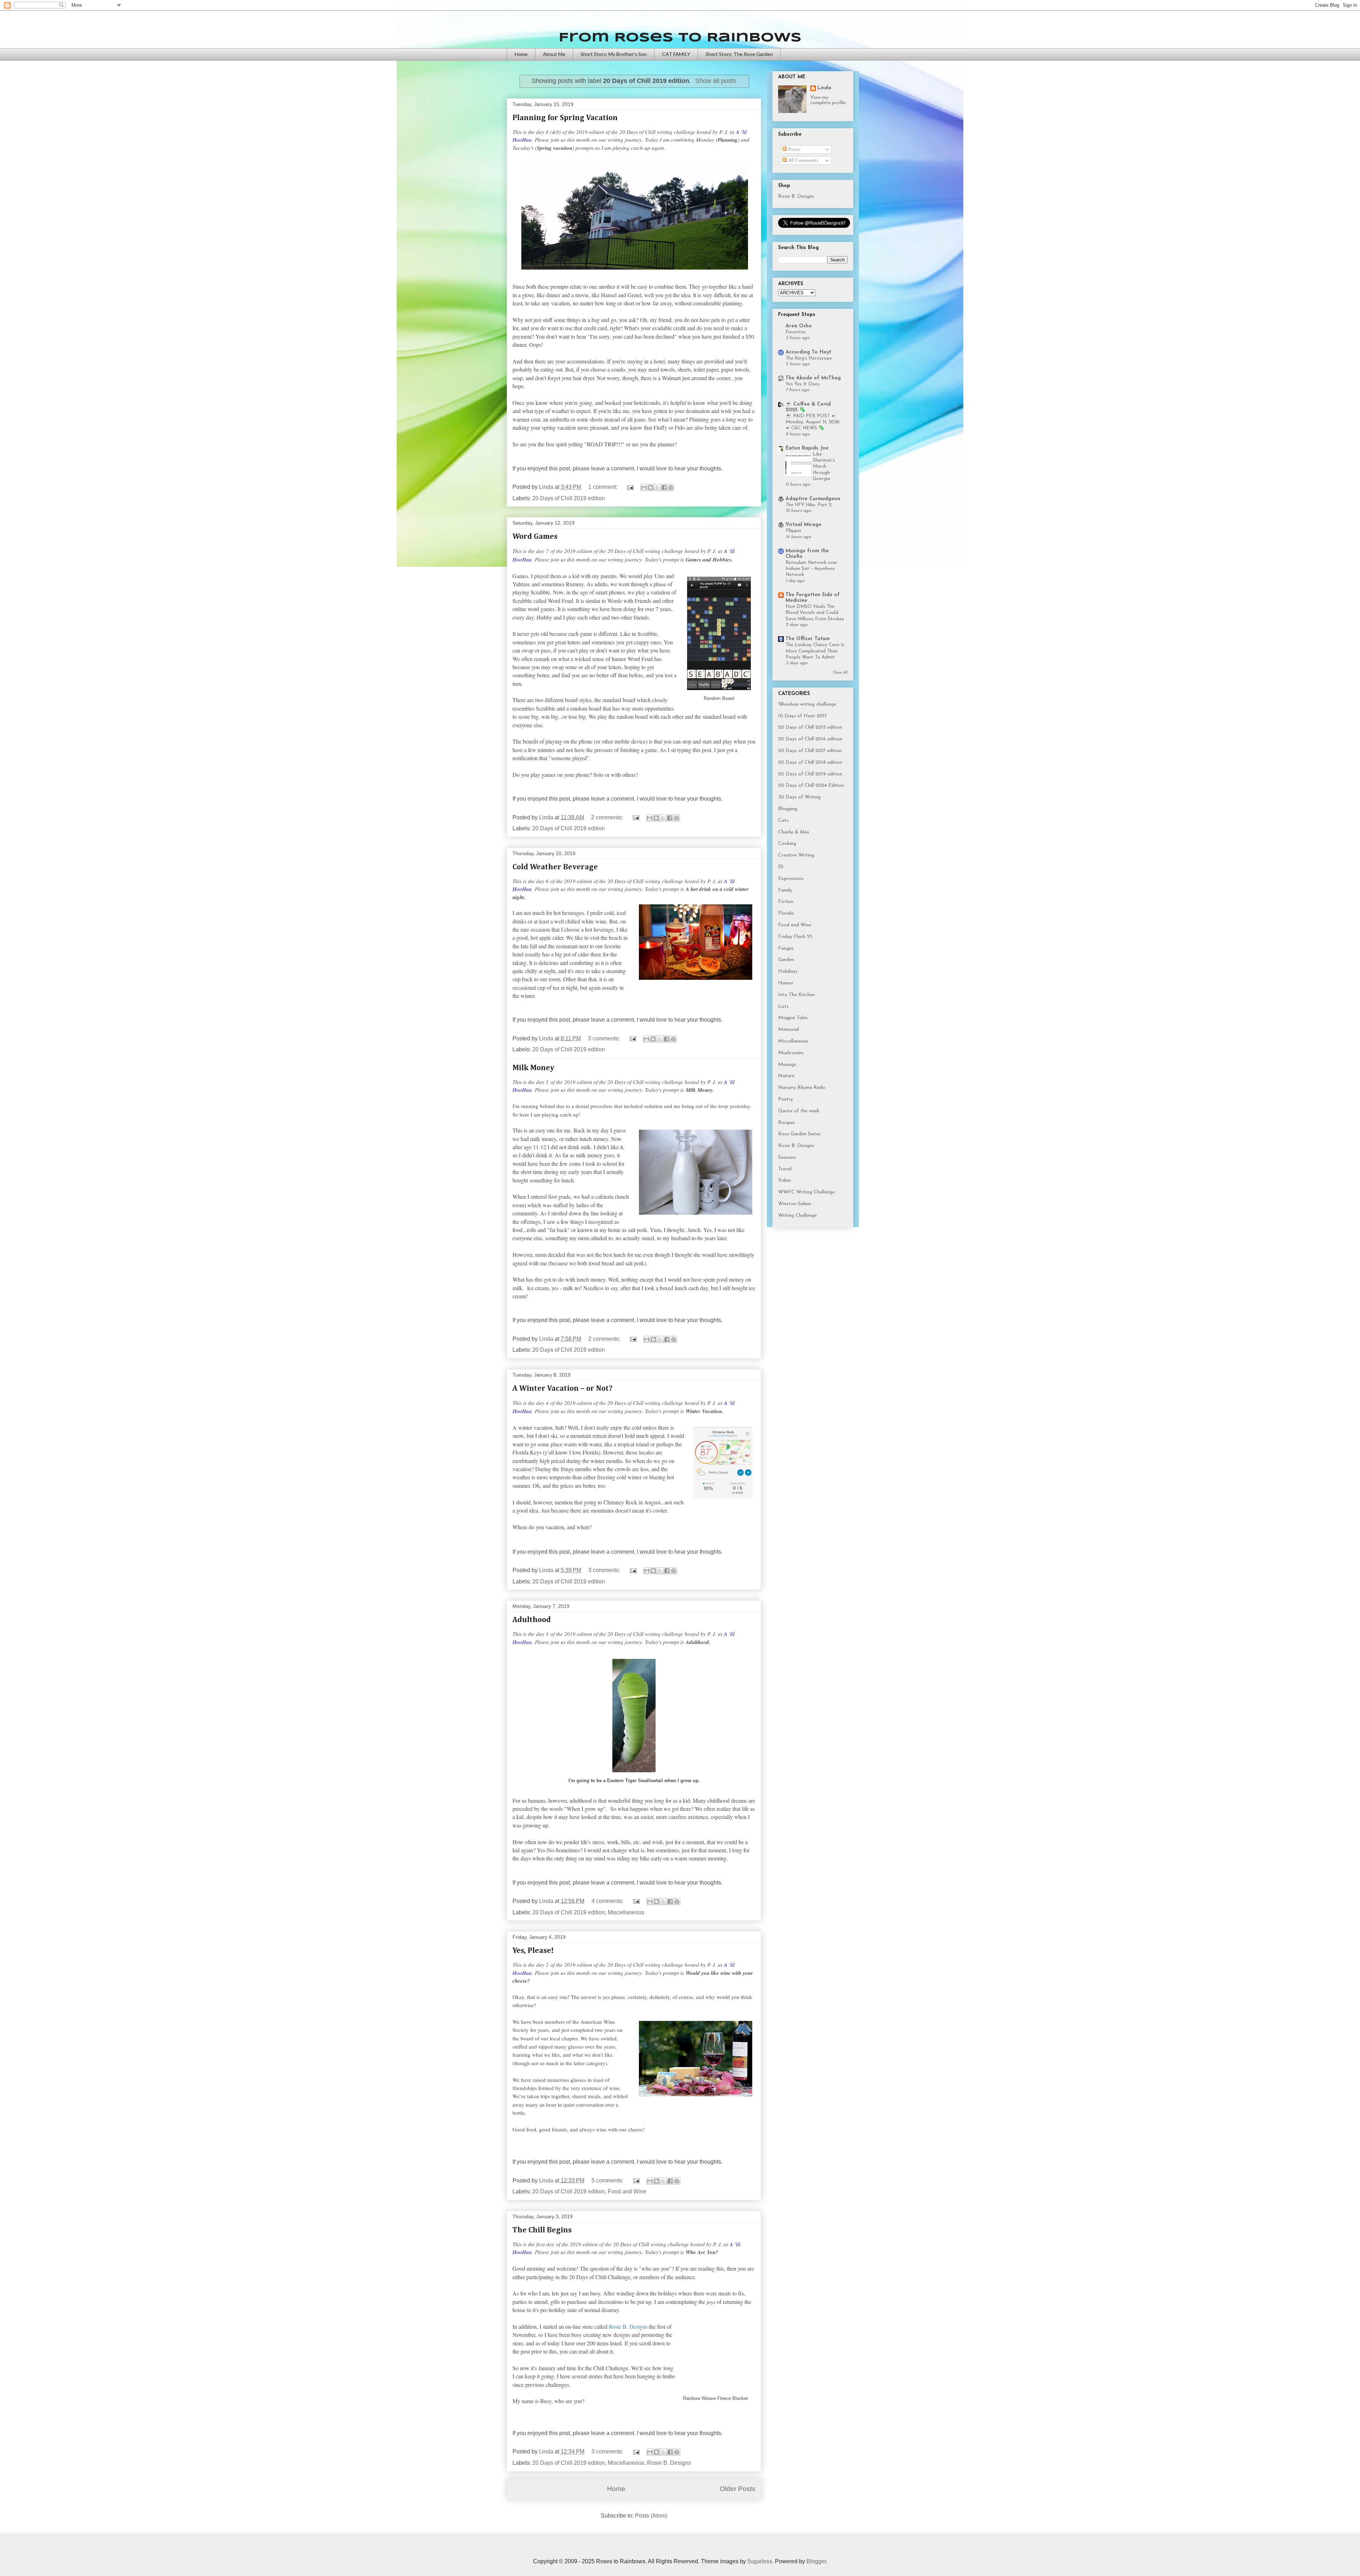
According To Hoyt (808, 352)
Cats (783, 821)
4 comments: (608, 1901)
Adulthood (532, 1620)
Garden (786, 960)
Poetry (786, 1099)
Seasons (787, 1157)
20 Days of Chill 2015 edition (810, 727)
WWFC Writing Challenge (806, 1192)
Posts (794, 150)
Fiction (786, 902)
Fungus (786, 948)
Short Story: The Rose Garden (739, 54)
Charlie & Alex (794, 832)
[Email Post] (630, 487)
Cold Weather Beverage (555, 867)
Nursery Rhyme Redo (802, 1088)
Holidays (788, 971)
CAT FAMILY (676, 54)
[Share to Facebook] (664, 487)
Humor (786, 983)
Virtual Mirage (803, 525)
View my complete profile (828, 100)
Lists (783, 1007)
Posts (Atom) (651, 2516)
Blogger (816, 2561)
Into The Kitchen (797, 995)
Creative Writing (796, 855)
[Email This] (644, 487)
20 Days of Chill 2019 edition (569, 498)
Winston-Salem (795, 1204)
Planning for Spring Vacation (565, 118)
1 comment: (603, 487)
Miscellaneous (626, 1912)
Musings (787, 1065)
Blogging (788, 809)
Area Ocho (799, 326)
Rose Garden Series (799, 1134)
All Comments (803, 161)
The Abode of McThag (813, 378)
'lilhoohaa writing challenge (807, 704)
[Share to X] (657, 487)
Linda (824, 88)
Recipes (787, 1123)
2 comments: (608, 817)
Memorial (789, 1030)
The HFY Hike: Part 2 (808, 505)
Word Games (535, 537)
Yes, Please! (533, 1951)
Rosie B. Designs (669, 2463)
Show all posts (716, 81)
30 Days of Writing (799, 797)
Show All (840, 673)
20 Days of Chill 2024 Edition (811, 786)
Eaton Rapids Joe (807, 448)
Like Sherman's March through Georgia (824, 467)
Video (784, 1180)
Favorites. (796, 332)
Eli (781, 867)
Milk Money (533, 1068)
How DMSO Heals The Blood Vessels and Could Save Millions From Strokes (815, 613)
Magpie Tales (793, 1018)
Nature (786, 1076)
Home (521, 54)
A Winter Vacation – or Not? (562, 1389)
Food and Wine (627, 2191)
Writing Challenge (797, 1216)
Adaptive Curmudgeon (813, 499)
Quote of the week (799, 1111)
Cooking (787, 844)
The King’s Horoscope (809, 358)
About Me (554, 54)
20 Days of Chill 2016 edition (810, 739)
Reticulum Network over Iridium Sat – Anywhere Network (811, 569)
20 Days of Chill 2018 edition (810, 762)
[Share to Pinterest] (671, 487)
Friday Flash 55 (795, 937)
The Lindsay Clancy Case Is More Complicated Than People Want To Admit (815, 651)
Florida (786, 913)
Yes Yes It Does (803, 384)
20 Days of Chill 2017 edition (810, 751)
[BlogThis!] (651, 487)
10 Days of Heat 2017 (803, 716)
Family (785, 890)
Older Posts (738, 2489)
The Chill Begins (542, 2230)
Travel (785, 1169)
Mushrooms (791, 1053)
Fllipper (794, 531)
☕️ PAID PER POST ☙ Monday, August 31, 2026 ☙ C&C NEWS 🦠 (813, 422)
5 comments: (608, 2180)
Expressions (791, 879)
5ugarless (760, 2561)
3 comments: (605, 1038)
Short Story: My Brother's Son (614, 54)
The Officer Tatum (808, 639)
